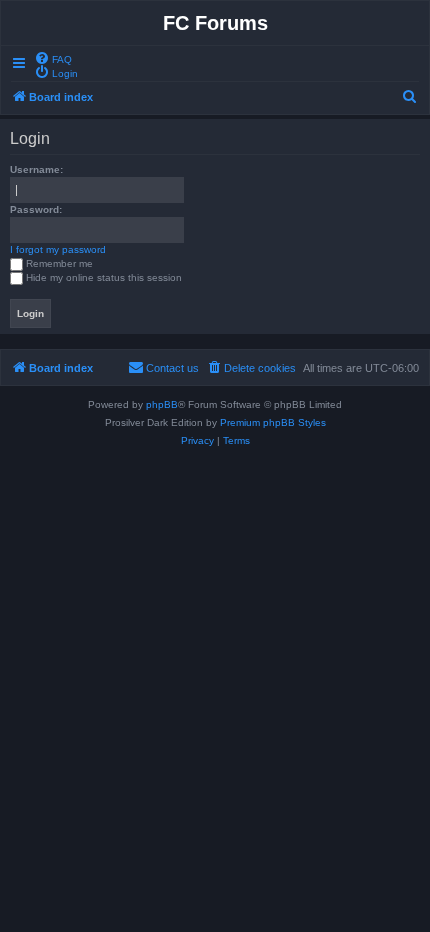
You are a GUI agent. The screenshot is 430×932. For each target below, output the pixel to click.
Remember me (59, 263)
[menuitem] (53, 58)
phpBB (162, 404)
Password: (36, 209)
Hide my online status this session (104, 277)
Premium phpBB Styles (273, 422)
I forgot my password (58, 249)
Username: (36, 169)
